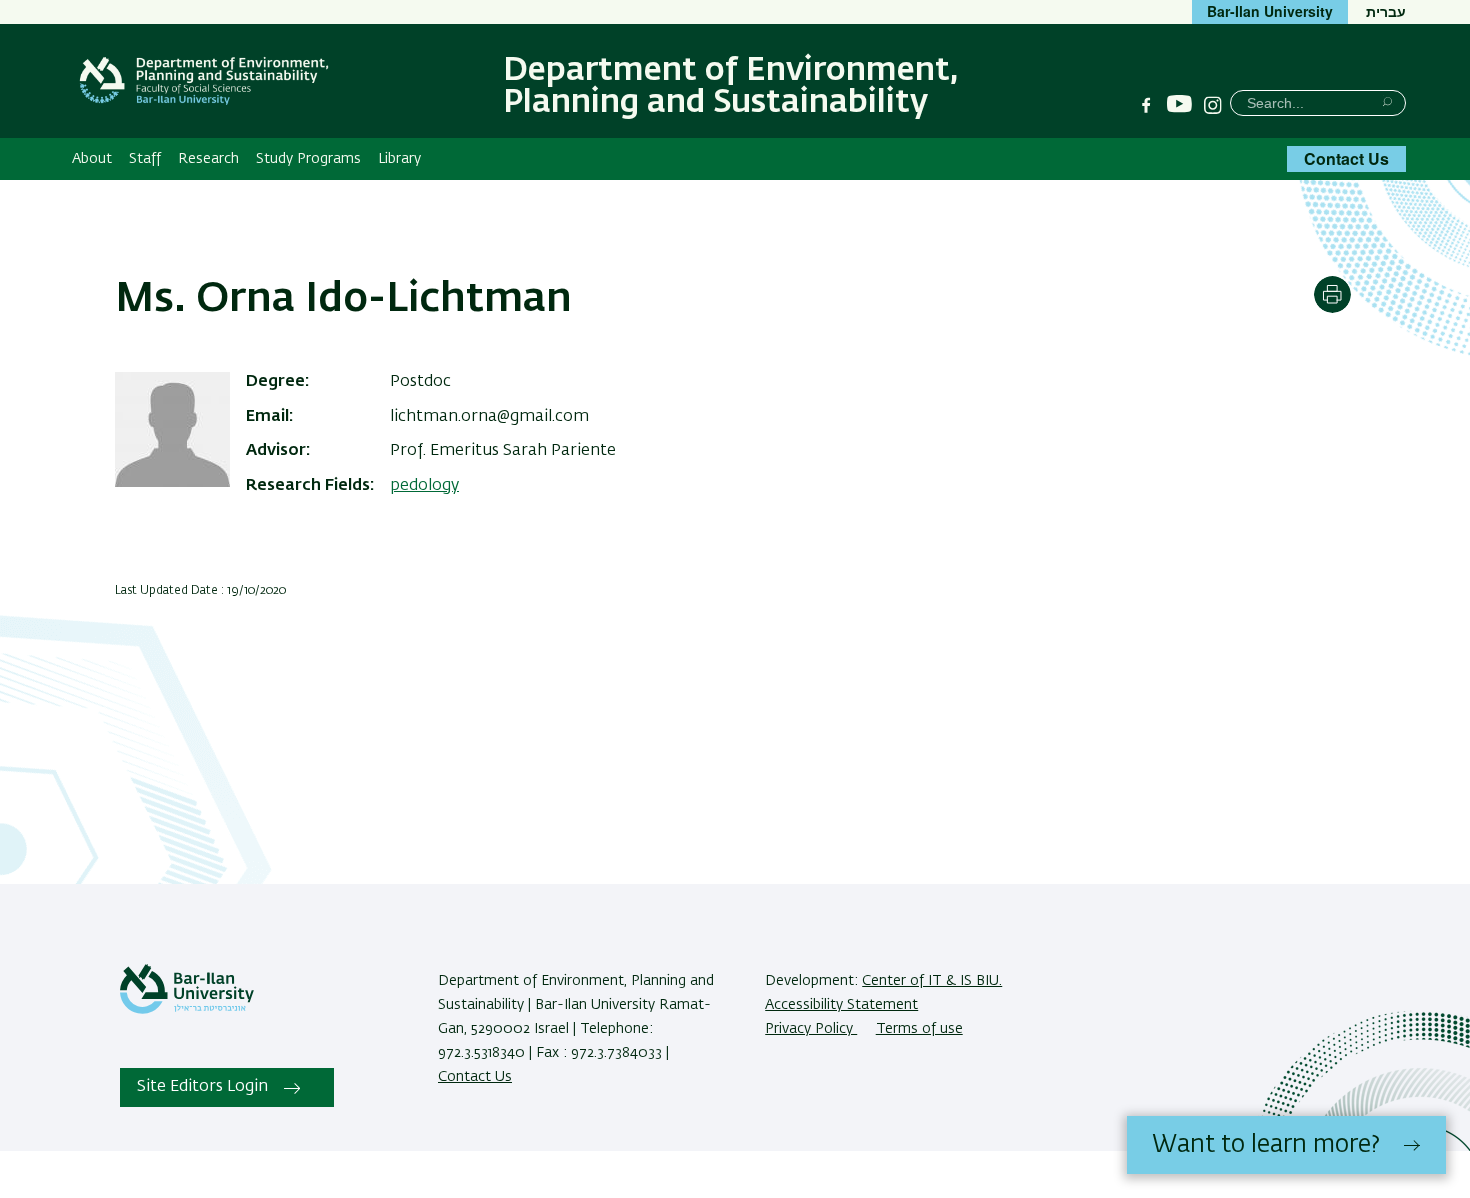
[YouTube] (1179, 104)
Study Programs (308, 159)
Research (208, 159)
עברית (1386, 11)
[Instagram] (1213, 105)
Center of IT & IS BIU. (932, 981)
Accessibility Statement (841, 1005)
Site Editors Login (202, 1087)
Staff (145, 159)
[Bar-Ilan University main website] (187, 1010)
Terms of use (919, 1029)
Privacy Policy (811, 1029)
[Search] (1387, 101)
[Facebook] (1146, 105)
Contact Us (1346, 158)
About (92, 159)
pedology (424, 486)
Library (399, 159)
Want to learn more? (1266, 1145)
